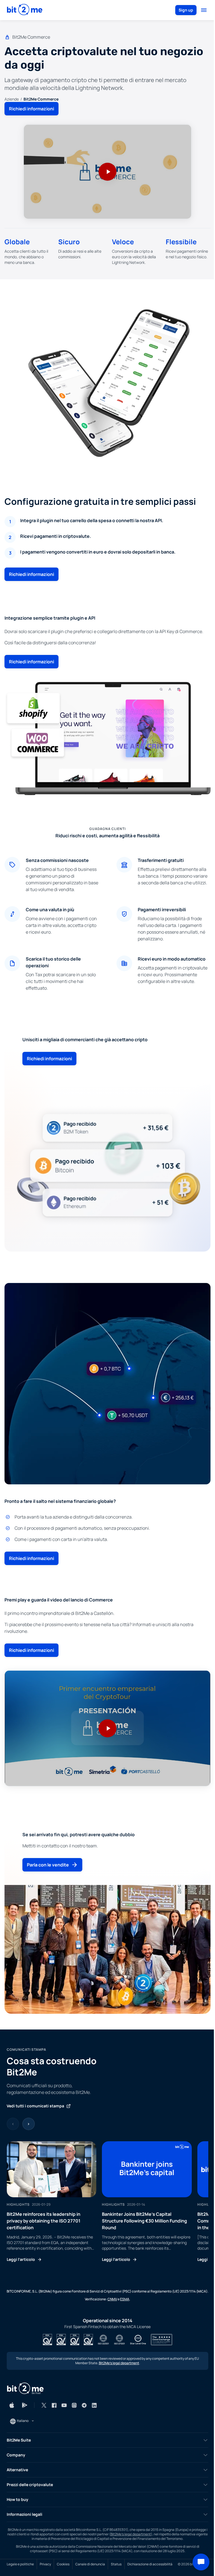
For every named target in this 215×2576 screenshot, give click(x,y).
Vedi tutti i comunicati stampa (35, 2106)
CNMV (112, 2299)
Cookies (63, 2564)
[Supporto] (201, 2562)
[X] (44, 2405)
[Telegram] (84, 2405)
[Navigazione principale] (204, 10)
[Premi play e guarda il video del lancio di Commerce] (107, 1728)
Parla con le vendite (48, 1865)
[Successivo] (29, 2124)
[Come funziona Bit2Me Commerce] (107, 172)
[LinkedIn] (94, 2405)
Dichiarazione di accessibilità (150, 2564)
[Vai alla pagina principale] (25, 10)
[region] (107, 2202)
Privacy (45, 2564)
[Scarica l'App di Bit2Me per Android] (25, 2405)
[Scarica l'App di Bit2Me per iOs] (12, 2405)
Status (116, 2564)
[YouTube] (64, 2405)
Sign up (186, 10)
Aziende (12, 99)
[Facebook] (54, 2405)
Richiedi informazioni (31, 109)
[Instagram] (74, 2405)
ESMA (125, 2299)
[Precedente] (13, 2124)
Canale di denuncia (90, 2564)
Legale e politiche (20, 2564)
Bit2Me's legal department (119, 2363)
